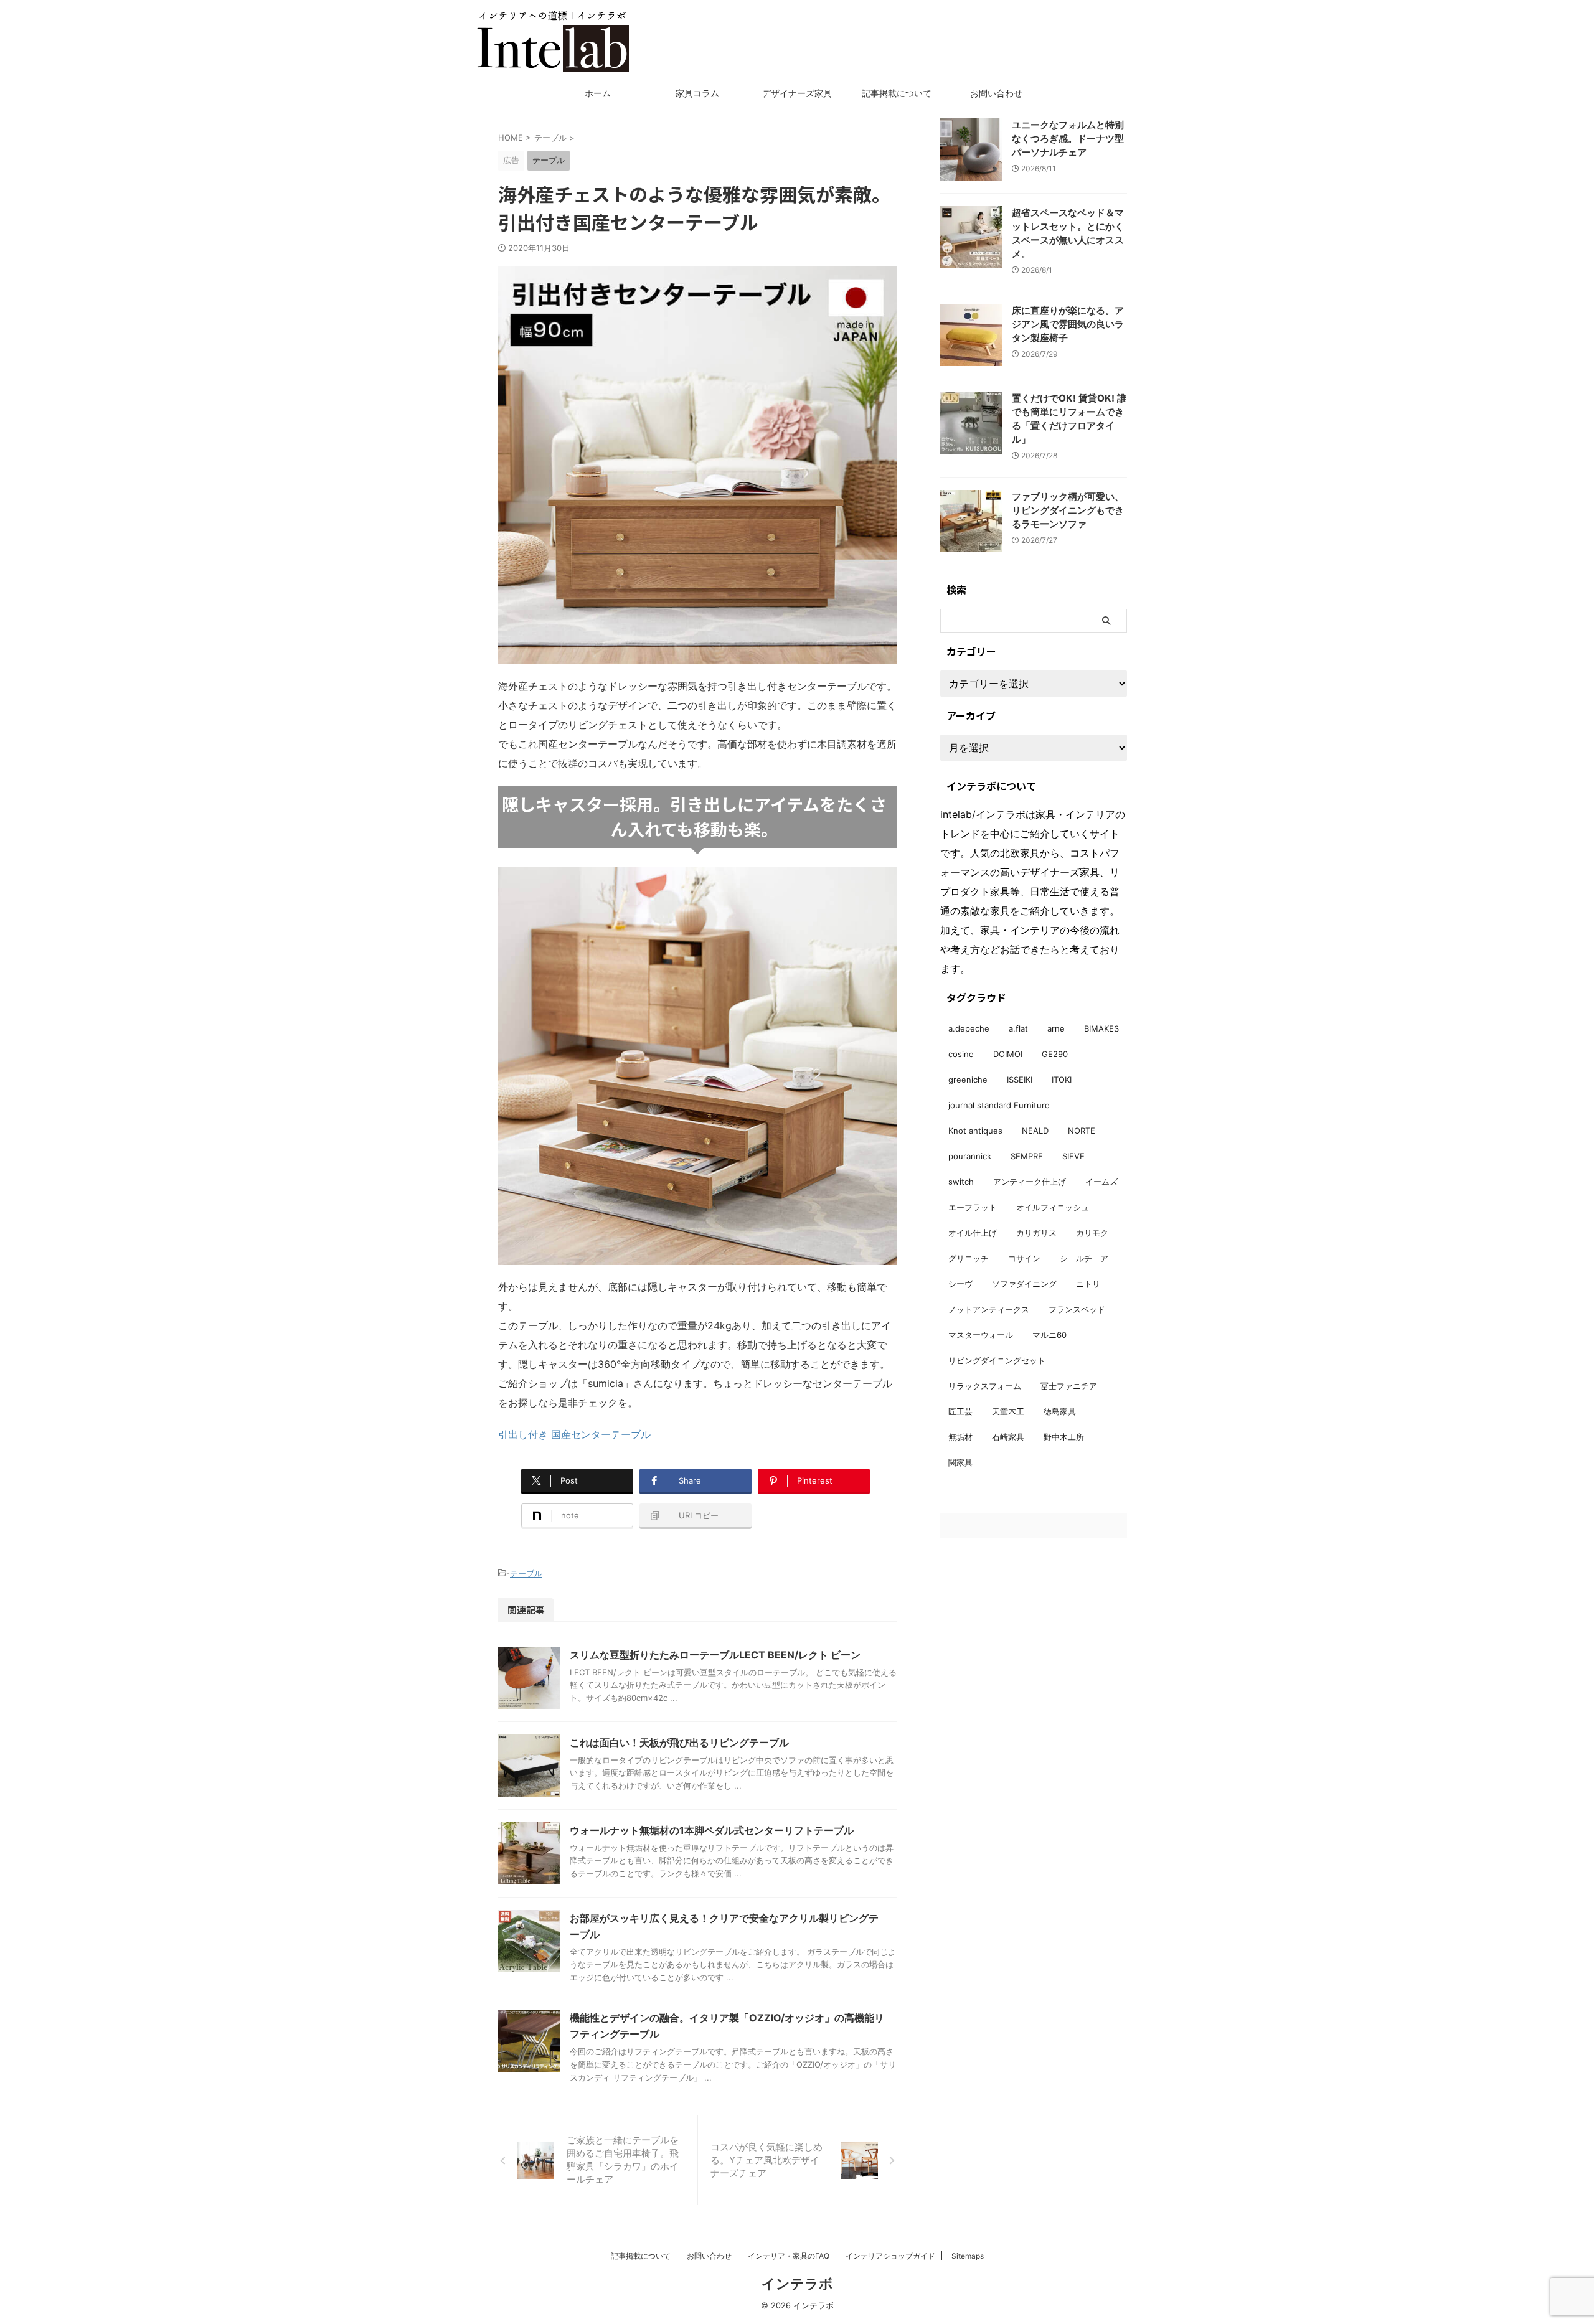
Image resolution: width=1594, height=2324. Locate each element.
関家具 (960, 1462)
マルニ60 (1049, 1335)
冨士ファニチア (1069, 1386)
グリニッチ (969, 1258)
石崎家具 (1008, 1437)
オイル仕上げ (973, 1233)
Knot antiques (975, 1131)
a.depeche (969, 1028)
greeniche (968, 1080)
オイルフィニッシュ (1053, 1207)
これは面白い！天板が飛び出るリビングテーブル (679, 1743)
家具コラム (697, 93)
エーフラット (973, 1207)
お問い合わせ (996, 93)
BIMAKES (1101, 1028)
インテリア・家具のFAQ (789, 2256)
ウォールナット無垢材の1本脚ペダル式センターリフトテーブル (712, 1830)
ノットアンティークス (989, 1309)
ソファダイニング (1024, 1284)
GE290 (1055, 1054)
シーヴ (960, 1284)
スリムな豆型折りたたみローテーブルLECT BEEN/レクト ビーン (715, 1655)
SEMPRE (1027, 1156)
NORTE (1082, 1131)
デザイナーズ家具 (797, 93)
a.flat (1018, 1028)
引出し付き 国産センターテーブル (574, 1434)
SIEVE (1073, 1156)
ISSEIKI (1020, 1080)
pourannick (970, 1156)
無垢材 (960, 1437)
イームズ (1101, 1182)
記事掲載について (897, 93)
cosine (961, 1054)
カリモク (1092, 1233)
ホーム (598, 93)
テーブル (526, 1573)
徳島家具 (1060, 1411)
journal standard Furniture (999, 1105)
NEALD (1035, 1131)
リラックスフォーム (985, 1386)
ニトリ (1088, 1284)
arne (1056, 1028)
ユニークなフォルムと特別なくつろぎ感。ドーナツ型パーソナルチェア (1068, 139)
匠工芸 (960, 1411)
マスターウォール (981, 1335)
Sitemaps (968, 2256)
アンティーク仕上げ (1030, 1182)
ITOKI (1062, 1080)
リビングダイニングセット (997, 1360)
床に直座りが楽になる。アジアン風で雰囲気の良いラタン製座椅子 (1068, 324)
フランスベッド (1077, 1309)
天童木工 (1008, 1411)
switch (961, 1182)
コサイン (1024, 1258)
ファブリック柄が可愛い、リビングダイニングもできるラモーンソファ (1068, 510)
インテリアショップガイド (890, 2256)
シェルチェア (1084, 1258)
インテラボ (797, 2284)
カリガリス (1036, 1233)
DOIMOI (1008, 1054)
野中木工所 (1064, 1437)
